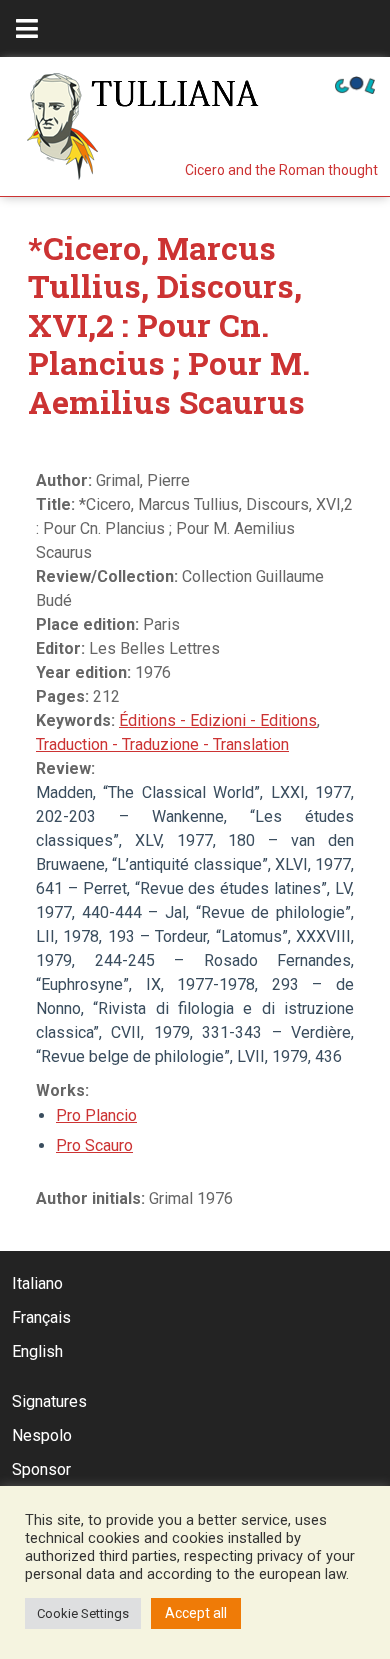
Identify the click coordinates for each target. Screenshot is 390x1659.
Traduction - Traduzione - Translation (162, 744)
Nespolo (42, 1435)
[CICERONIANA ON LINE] (355, 83)
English (37, 1351)
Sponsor (41, 1469)
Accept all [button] (196, 1613)
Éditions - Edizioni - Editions (218, 720)
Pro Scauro (94, 1145)
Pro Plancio (96, 1115)
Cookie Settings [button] (83, 1613)
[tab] (27, 28)
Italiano (37, 1283)
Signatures (49, 1401)
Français (41, 1317)
